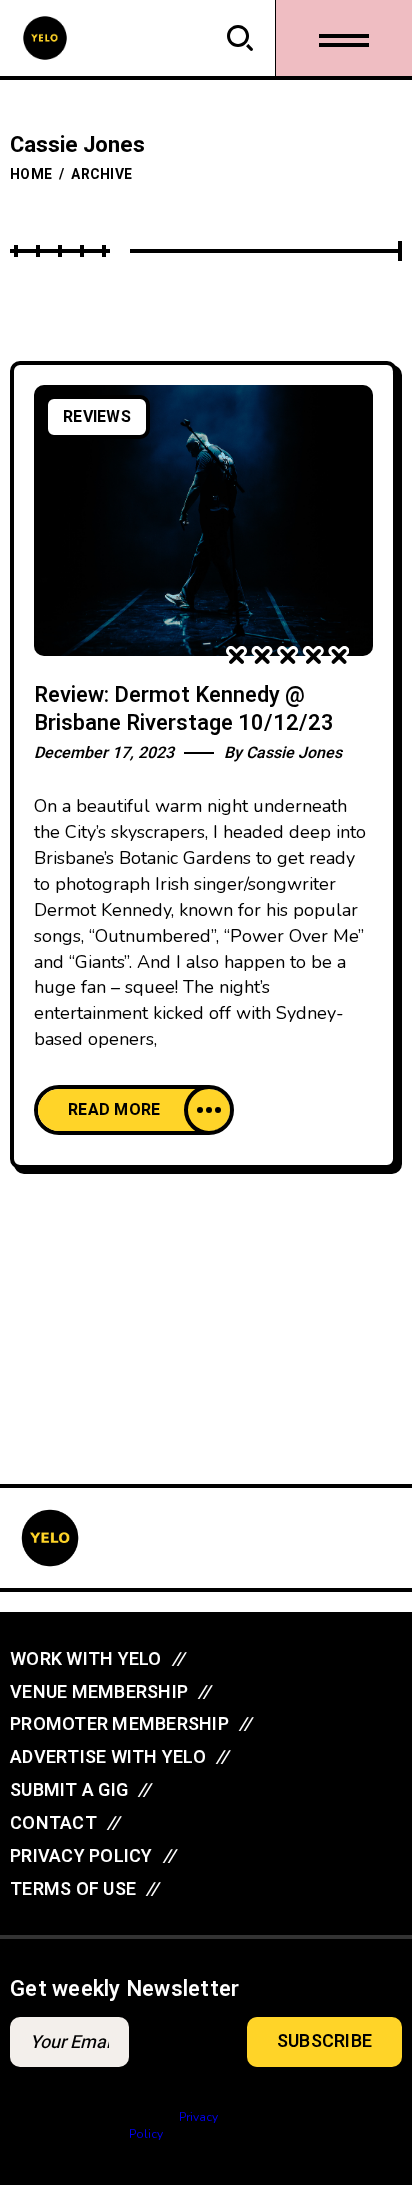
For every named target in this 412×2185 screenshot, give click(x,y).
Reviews (97, 417)
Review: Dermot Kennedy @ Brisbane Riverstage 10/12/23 (184, 709)
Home (31, 174)
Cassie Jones (294, 753)
